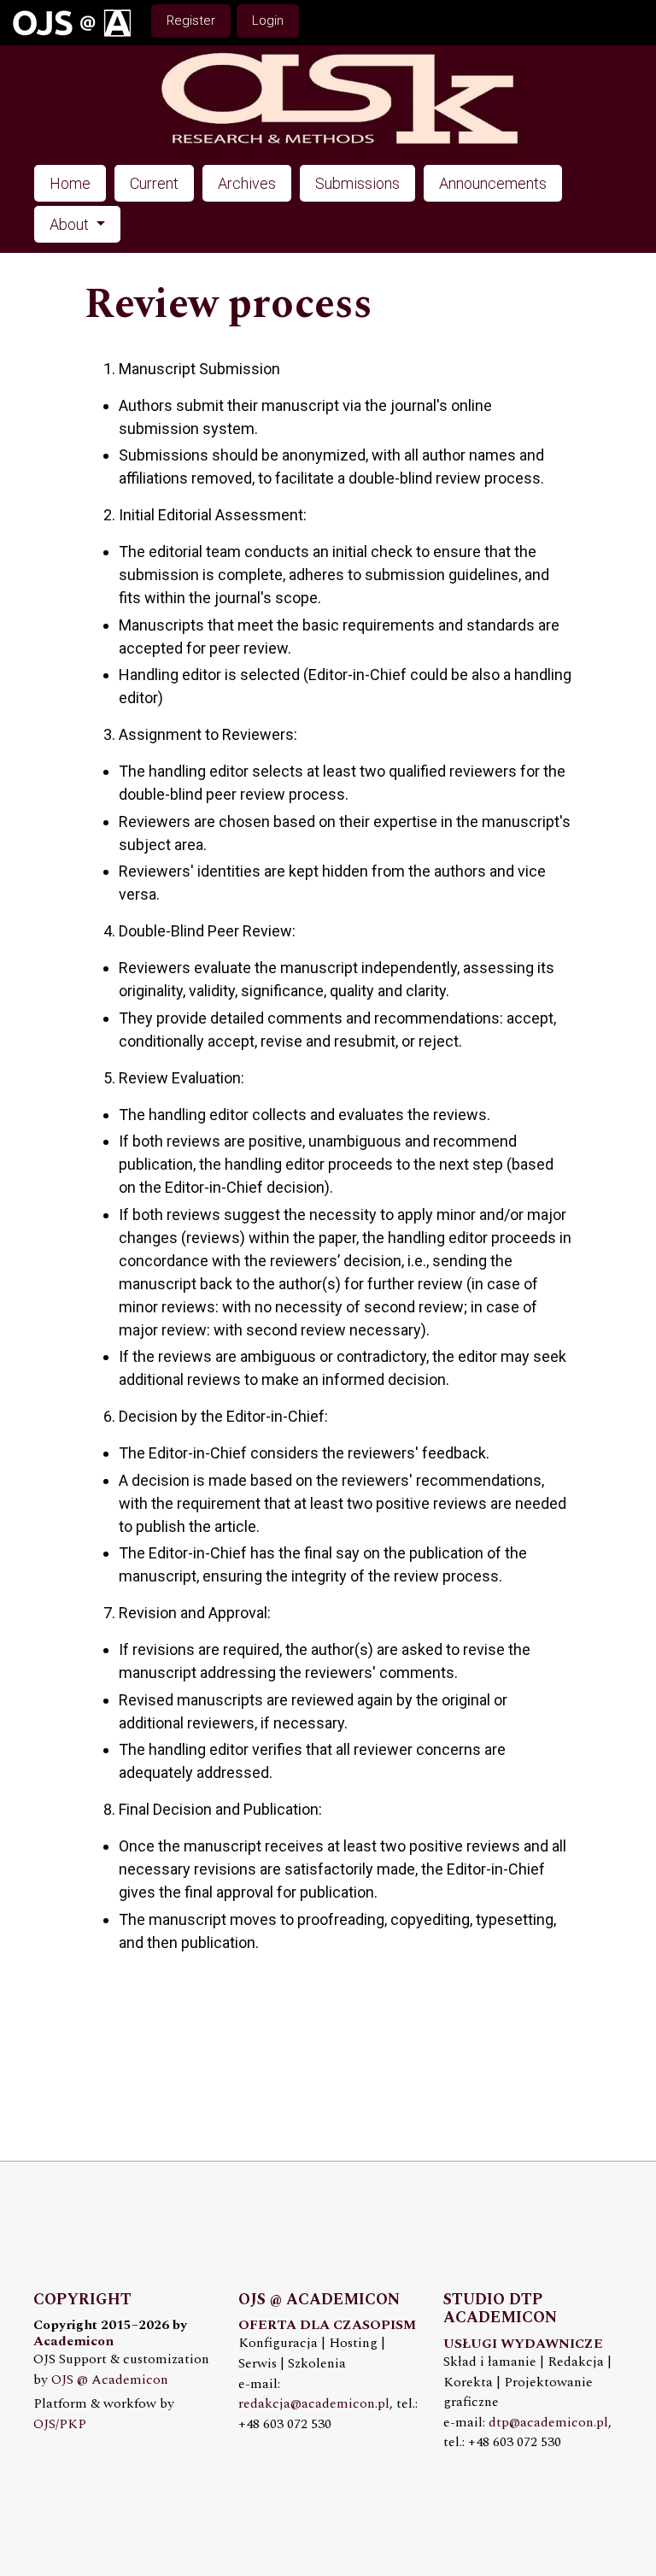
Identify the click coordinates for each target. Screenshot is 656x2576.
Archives (247, 183)
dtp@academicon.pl (548, 2423)
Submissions (357, 183)
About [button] (71, 224)
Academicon (73, 2341)
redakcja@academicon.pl (314, 2404)
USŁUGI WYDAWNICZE (523, 2344)
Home (70, 183)
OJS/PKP (60, 2424)
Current (154, 183)
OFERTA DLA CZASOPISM (327, 2325)
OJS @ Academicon (110, 2380)
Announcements (493, 183)
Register (191, 21)
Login (268, 21)
